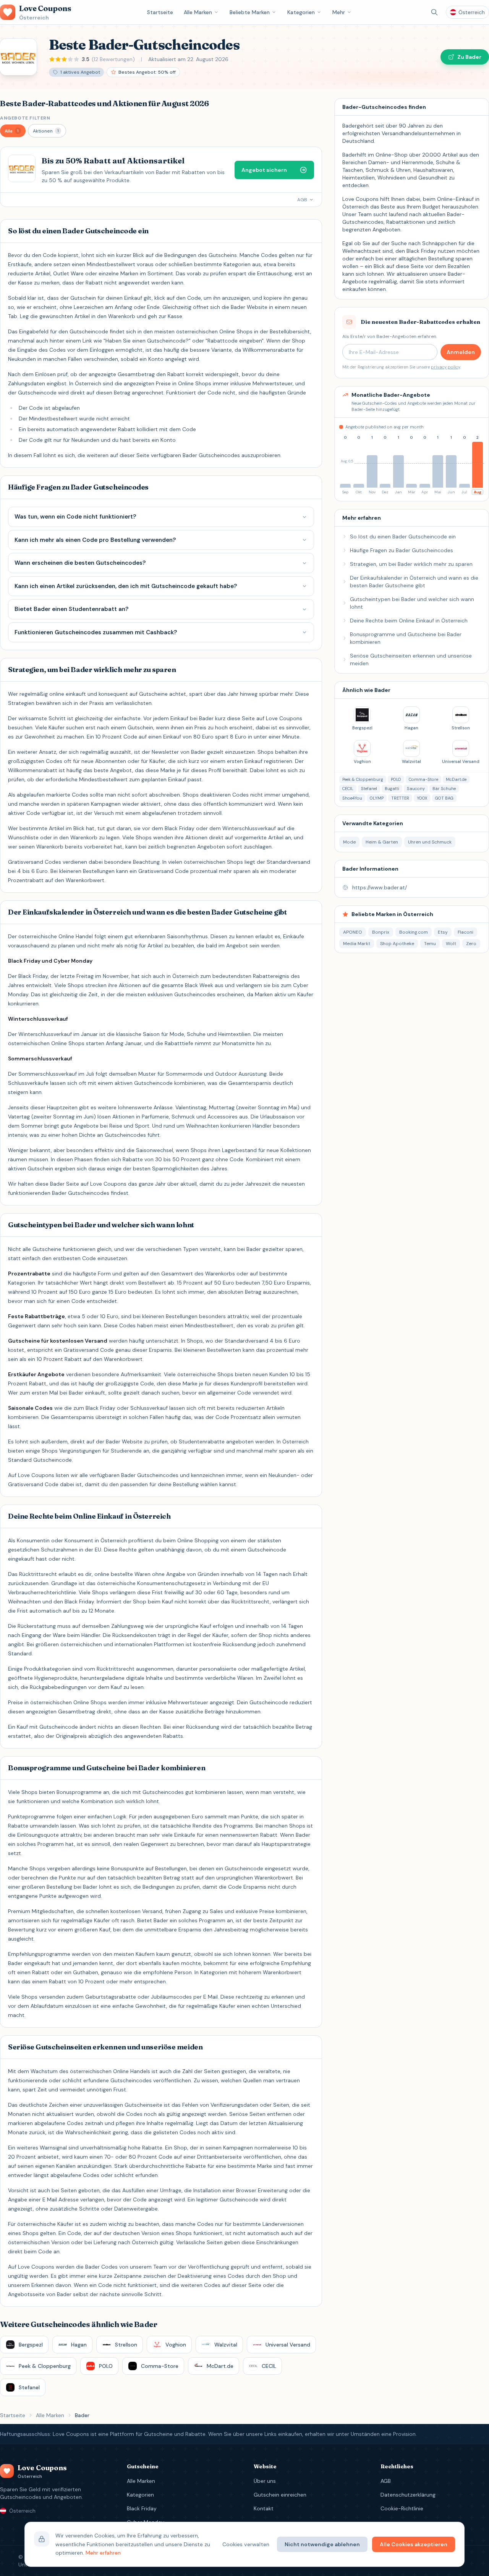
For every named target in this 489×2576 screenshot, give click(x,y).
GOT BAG (444, 798)
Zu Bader (469, 57)
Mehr (339, 12)
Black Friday (142, 2508)
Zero (471, 944)
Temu (430, 944)
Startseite (160, 12)
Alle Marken (198, 12)
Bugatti (392, 789)
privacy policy (445, 367)
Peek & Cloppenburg (363, 779)
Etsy (443, 932)
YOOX (422, 798)
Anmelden (461, 352)
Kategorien (301, 12)
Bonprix (381, 932)
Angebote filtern (25, 118)
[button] (13, 131)
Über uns (265, 2481)
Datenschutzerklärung (408, 2495)
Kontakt (264, 2508)
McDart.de (456, 779)
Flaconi (466, 932)
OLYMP (377, 798)
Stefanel (369, 789)
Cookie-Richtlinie (402, 2508)
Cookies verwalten (246, 2544)
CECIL (348, 789)
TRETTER (400, 798)
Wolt (451, 944)
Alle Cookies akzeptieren (414, 2544)
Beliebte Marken (250, 12)
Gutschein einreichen (280, 2495)
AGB (386, 2481)
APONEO (353, 932)
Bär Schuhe (444, 789)
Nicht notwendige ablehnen (322, 2544)
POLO (396, 779)
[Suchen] (434, 12)
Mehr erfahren (103, 2553)
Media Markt (357, 944)
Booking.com (414, 932)
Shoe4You (352, 798)
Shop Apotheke (397, 944)
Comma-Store (423, 779)
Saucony (416, 789)
